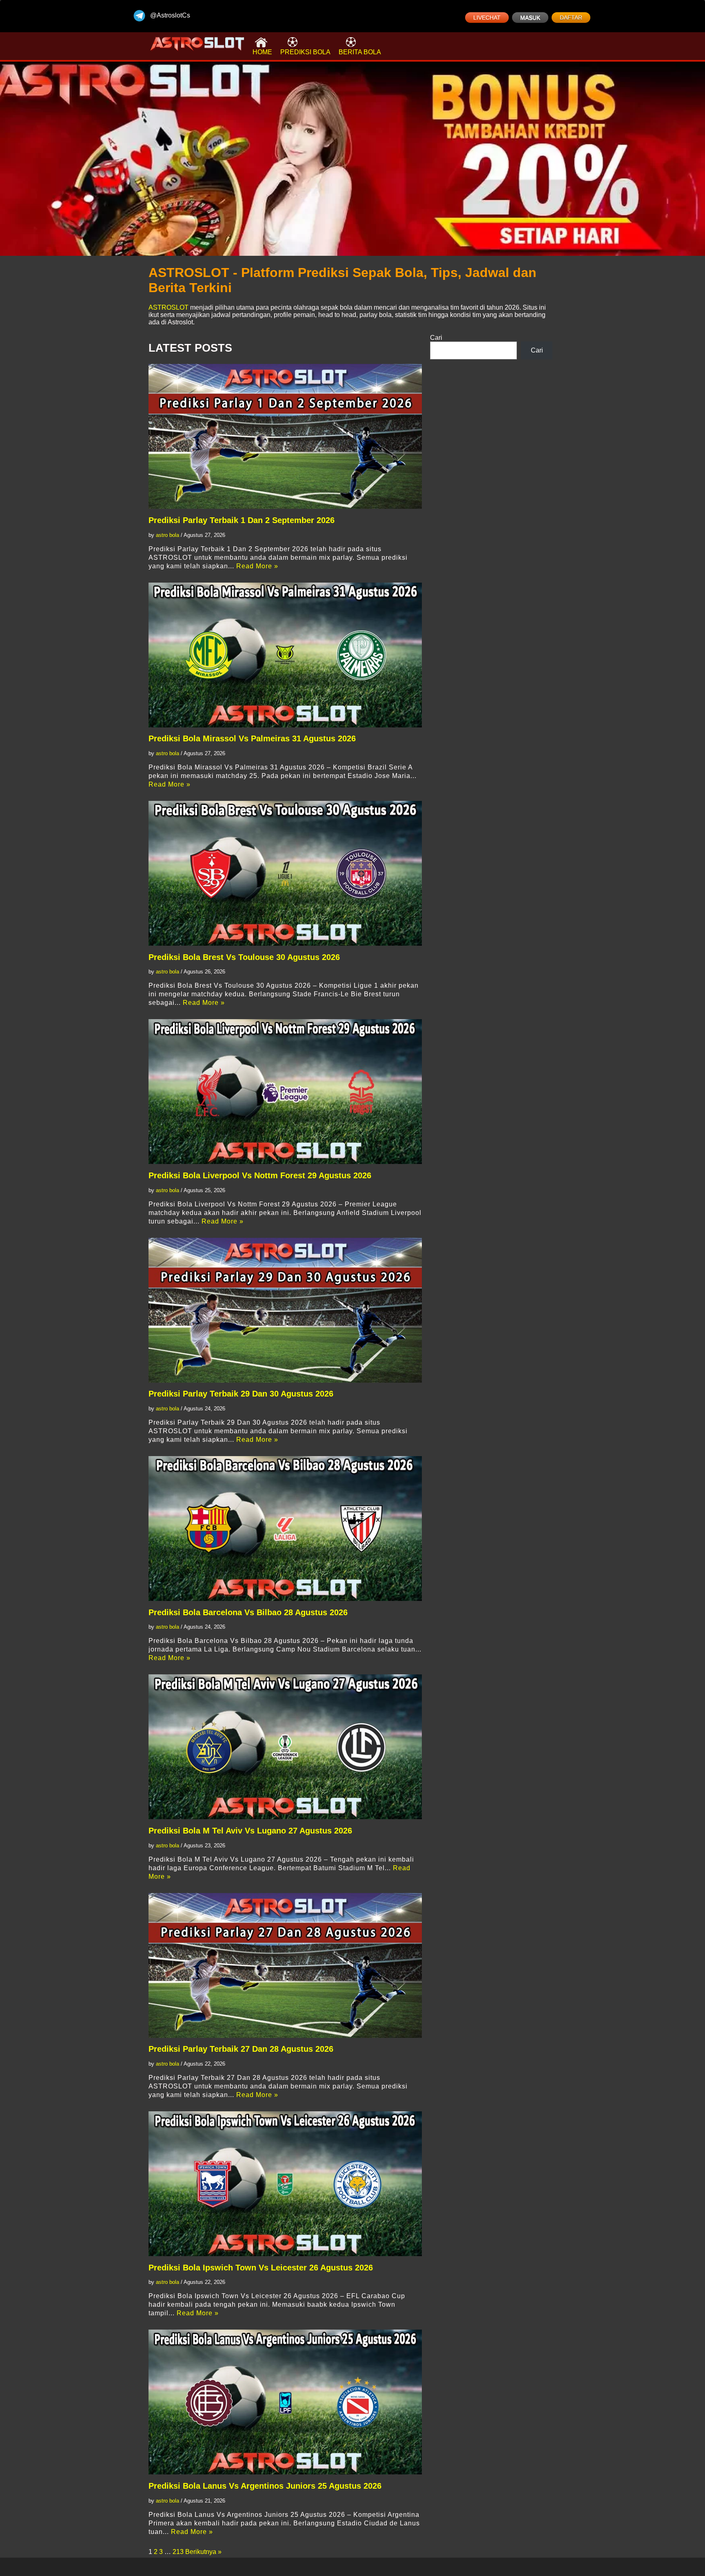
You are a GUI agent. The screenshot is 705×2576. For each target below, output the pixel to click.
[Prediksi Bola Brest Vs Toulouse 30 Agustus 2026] (285, 873)
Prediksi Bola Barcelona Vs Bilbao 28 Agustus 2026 (248, 1612)
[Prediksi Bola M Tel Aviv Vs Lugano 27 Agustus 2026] (285, 1747)
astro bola (167, 535)
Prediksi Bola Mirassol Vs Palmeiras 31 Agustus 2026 (252, 738)
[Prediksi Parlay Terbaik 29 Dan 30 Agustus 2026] (285, 1310)
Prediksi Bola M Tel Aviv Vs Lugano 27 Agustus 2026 (250, 1831)
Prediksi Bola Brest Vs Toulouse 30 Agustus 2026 (244, 957)
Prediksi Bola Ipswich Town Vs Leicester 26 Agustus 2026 (261, 2268)
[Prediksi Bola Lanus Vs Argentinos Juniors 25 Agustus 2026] (285, 2402)
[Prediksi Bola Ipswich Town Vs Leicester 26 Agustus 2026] (285, 2184)
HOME (262, 52)
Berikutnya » (203, 2552)
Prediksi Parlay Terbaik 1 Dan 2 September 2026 (242, 520)
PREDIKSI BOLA (305, 52)
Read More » (257, 566)
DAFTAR (571, 18)
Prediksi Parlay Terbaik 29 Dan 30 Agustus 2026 (241, 1394)
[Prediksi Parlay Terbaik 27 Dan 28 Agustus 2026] (285, 1965)
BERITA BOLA (360, 52)
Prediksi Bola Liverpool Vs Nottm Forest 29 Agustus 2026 (260, 1175)
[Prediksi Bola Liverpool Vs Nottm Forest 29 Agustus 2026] (285, 1092)
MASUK (530, 18)
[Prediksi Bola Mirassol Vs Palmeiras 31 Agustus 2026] (285, 655)
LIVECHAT (487, 18)
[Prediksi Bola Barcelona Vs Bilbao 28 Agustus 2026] (285, 1529)
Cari (436, 338)
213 (178, 2552)
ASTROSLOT (168, 307)
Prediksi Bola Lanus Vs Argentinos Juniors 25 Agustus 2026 (265, 2486)
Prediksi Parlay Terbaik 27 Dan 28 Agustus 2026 (241, 2049)
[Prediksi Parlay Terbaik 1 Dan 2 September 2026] (285, 436)
